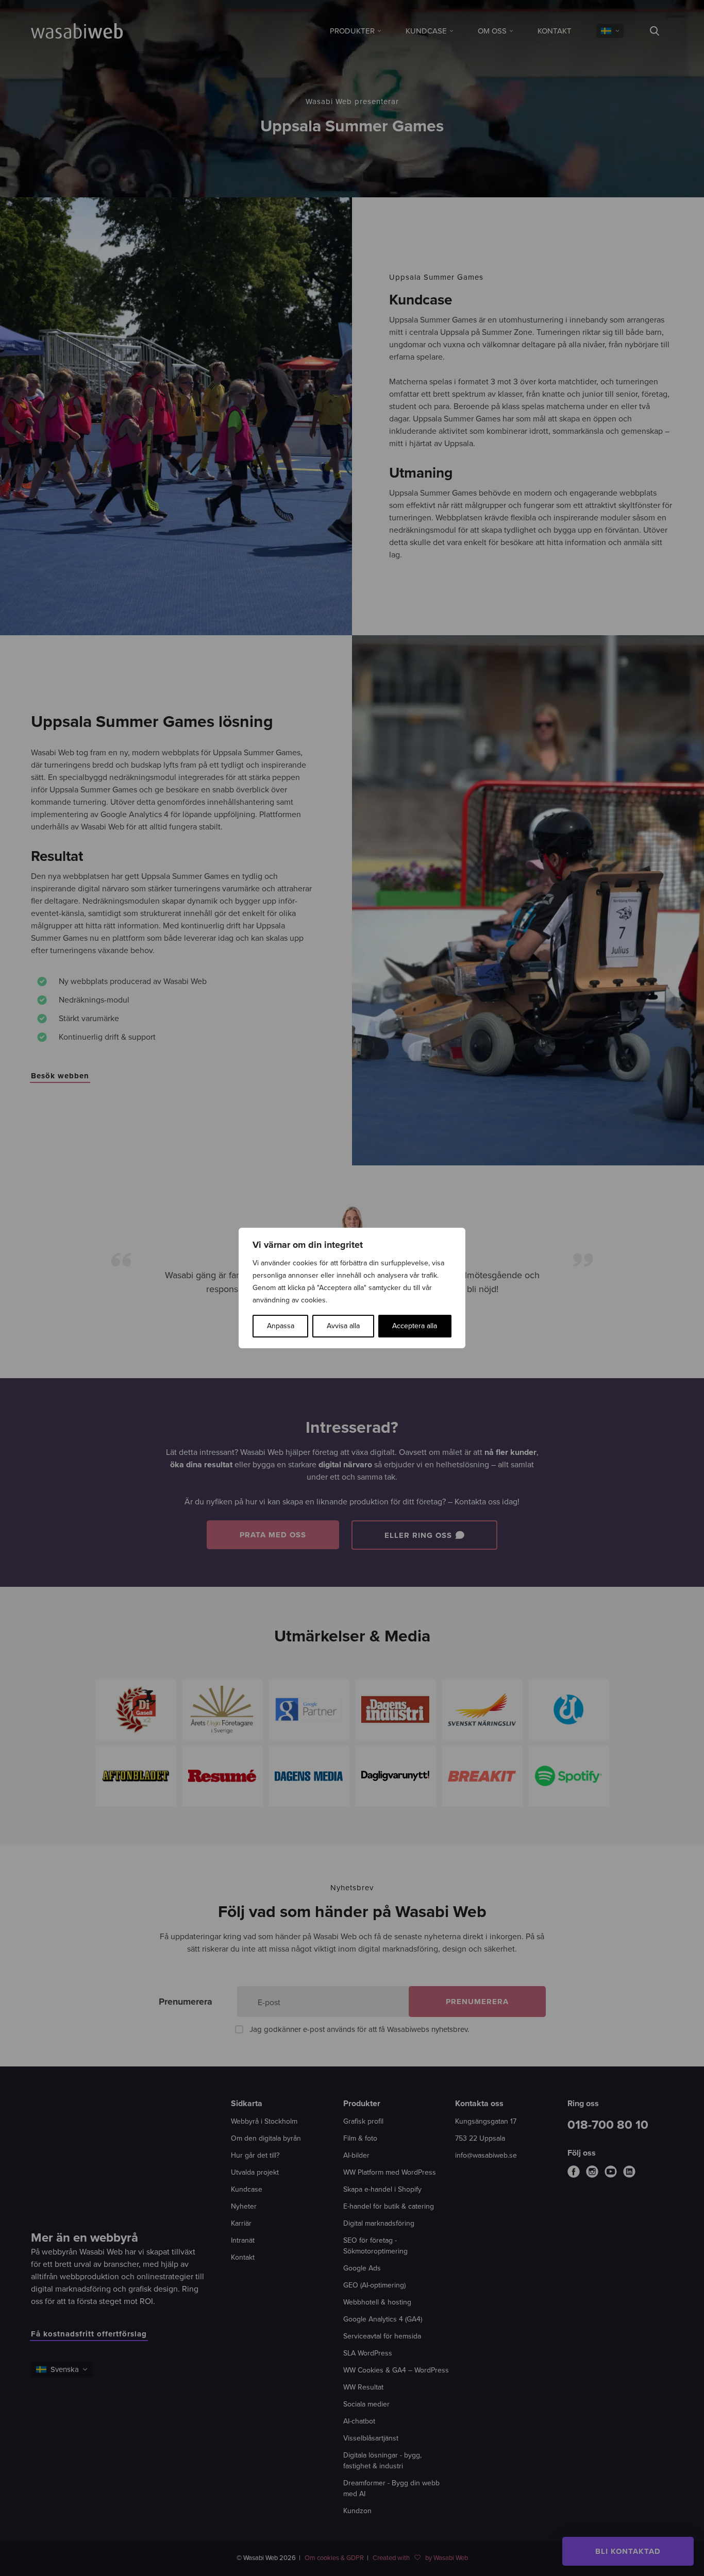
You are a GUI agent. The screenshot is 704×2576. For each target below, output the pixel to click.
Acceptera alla (415, 1326)
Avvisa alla (343, 1326)
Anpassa (281, 1326)
